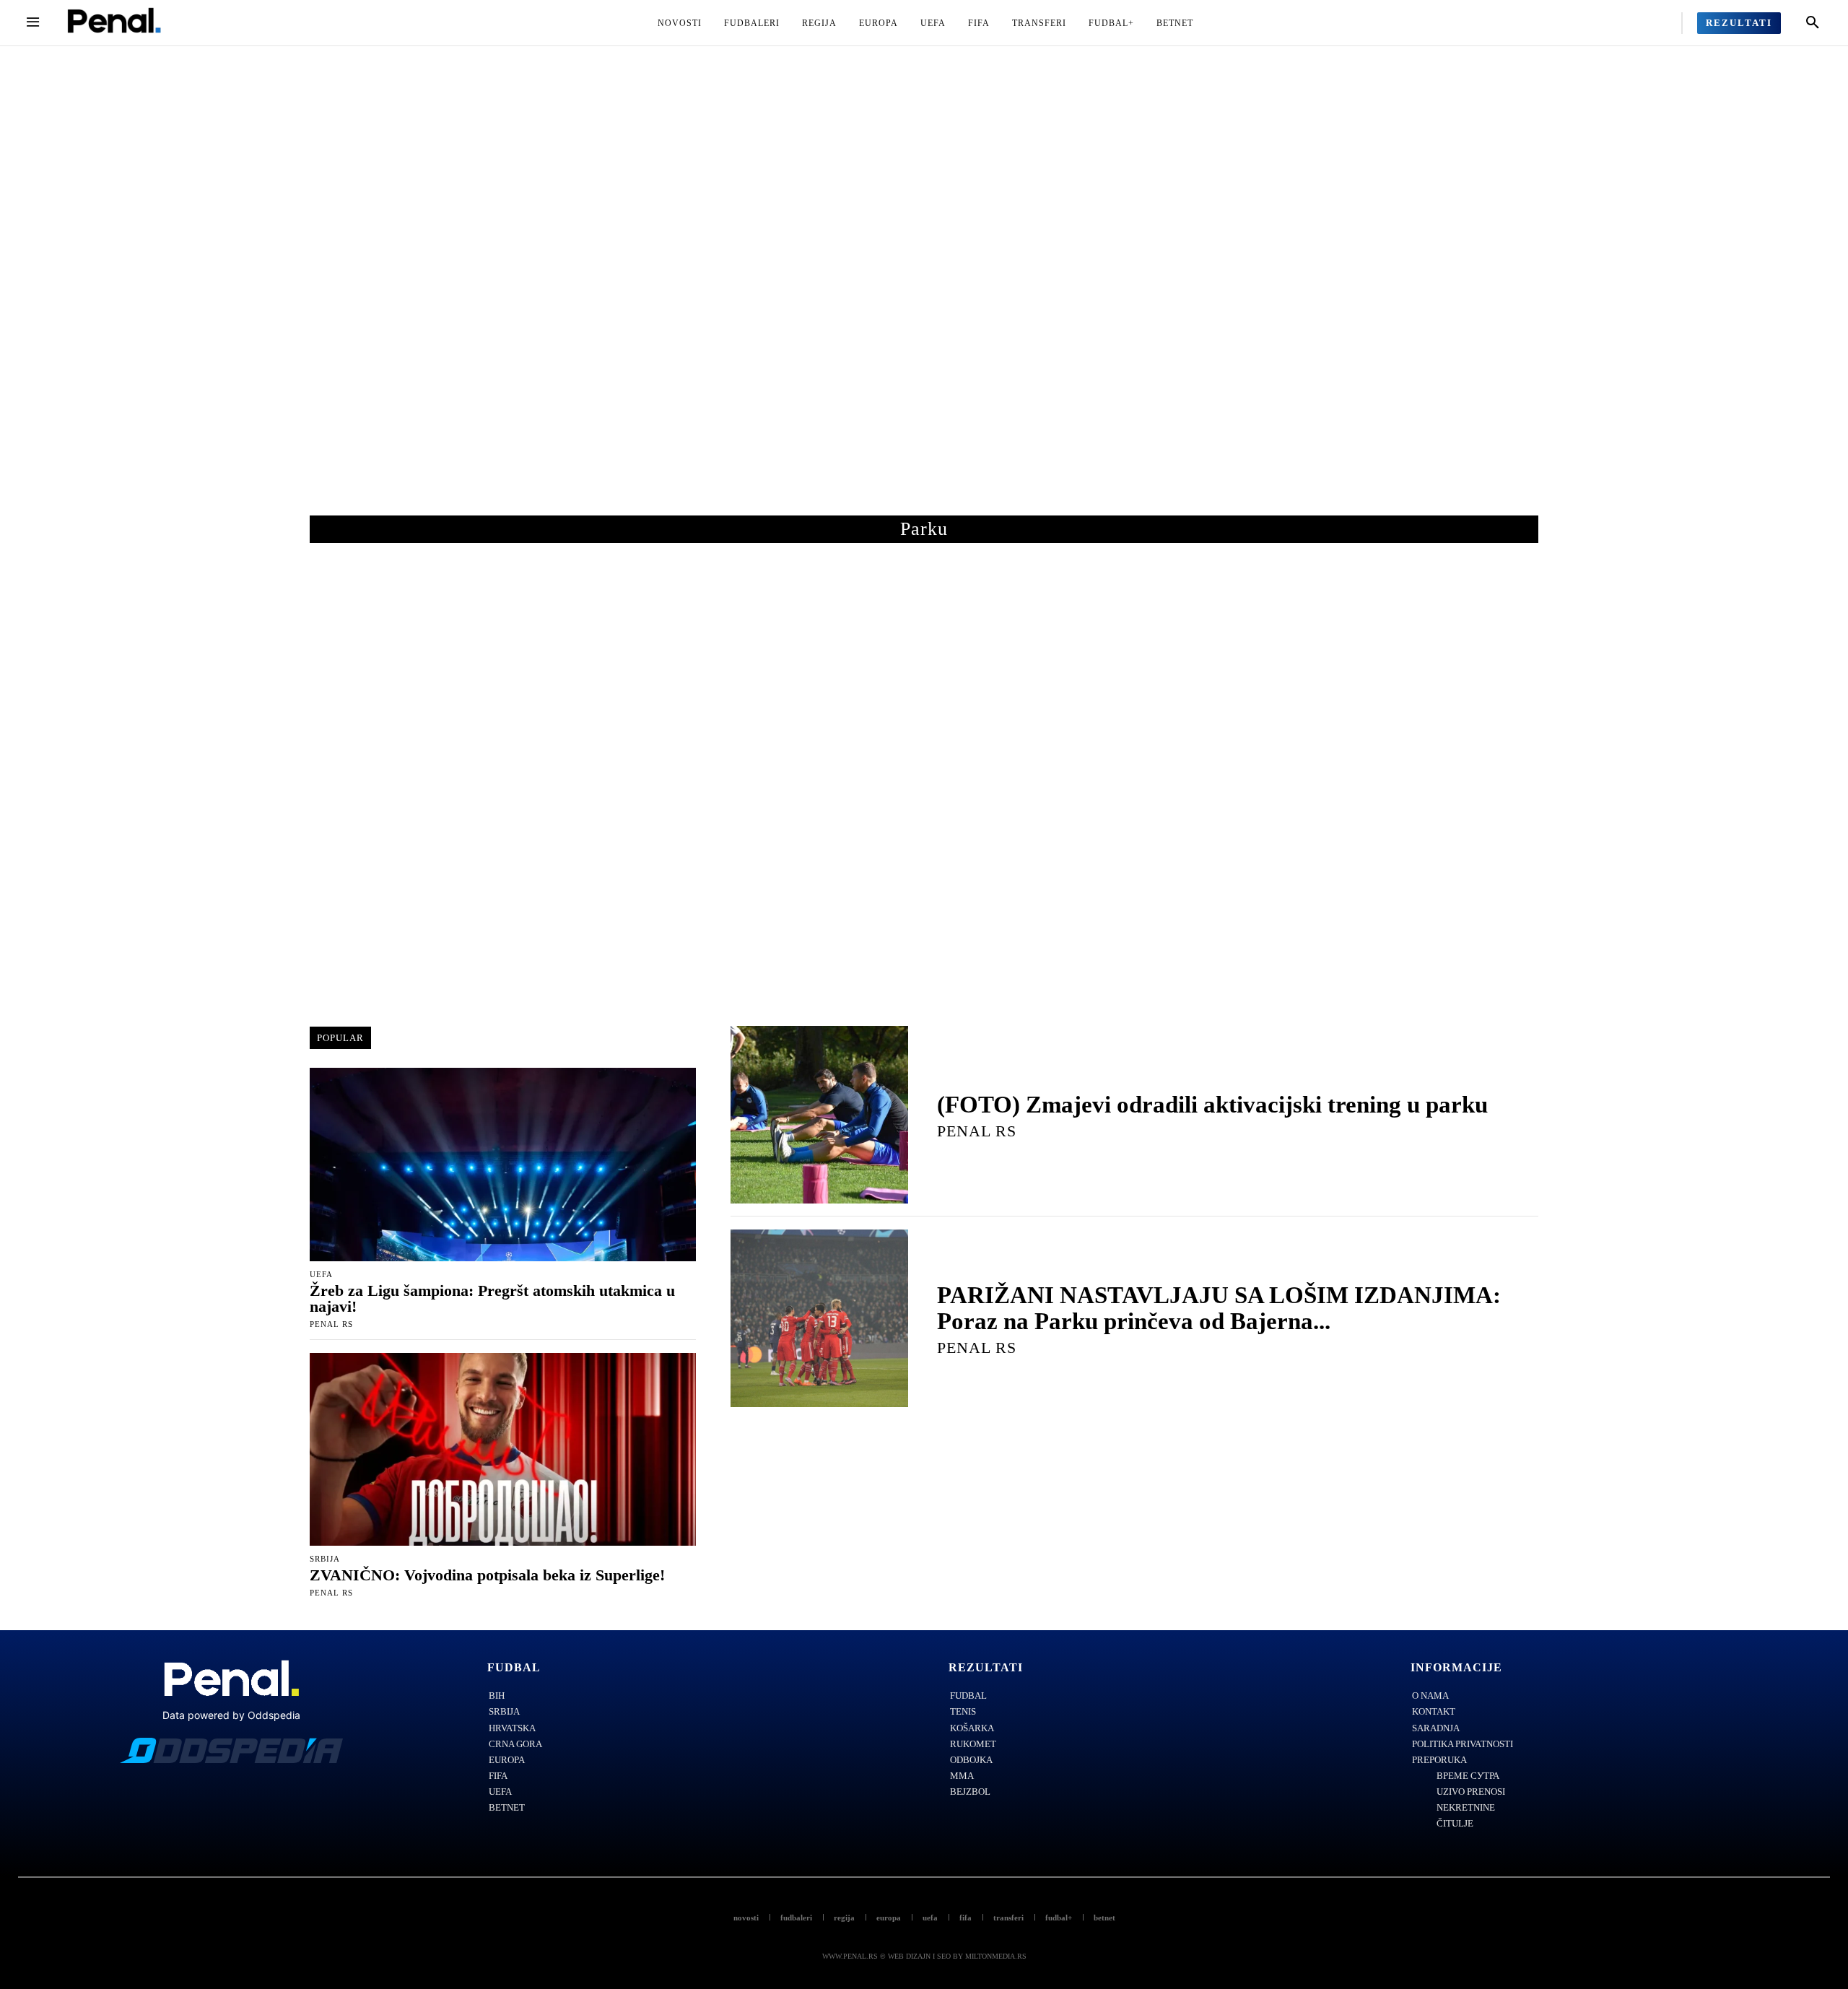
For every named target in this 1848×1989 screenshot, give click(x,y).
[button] (1813, 23)
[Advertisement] (924, 295)
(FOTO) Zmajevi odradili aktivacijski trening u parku (1212, 1105)
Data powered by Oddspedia (231, 1715)
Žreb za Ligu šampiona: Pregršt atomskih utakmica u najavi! (492, 1298)
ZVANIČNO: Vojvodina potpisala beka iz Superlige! (487, 1575)
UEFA (321, 1275)
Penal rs (331, 1324)
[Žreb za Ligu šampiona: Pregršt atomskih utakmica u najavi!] (503, 1165)
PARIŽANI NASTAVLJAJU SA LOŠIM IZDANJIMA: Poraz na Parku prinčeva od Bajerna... (1219, 1308)
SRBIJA (325, 1559)
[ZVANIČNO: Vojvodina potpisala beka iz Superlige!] (503, 1450)
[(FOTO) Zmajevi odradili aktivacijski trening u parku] (819, 1115)
